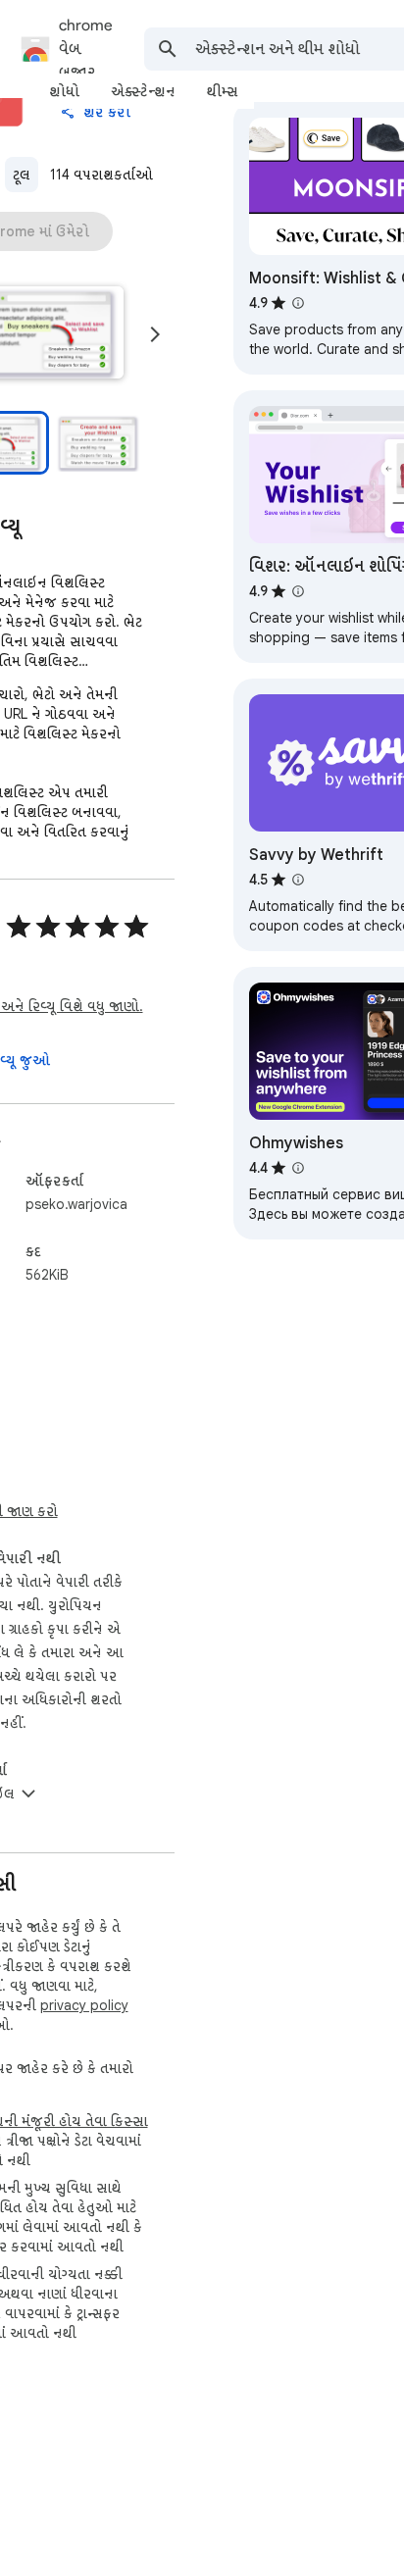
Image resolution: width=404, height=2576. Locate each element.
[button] (98, 442)
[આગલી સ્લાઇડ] (155, 334)
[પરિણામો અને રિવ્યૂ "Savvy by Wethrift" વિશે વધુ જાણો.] (298, 880)
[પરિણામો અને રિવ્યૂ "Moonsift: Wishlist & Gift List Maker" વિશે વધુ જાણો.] (298, 303)
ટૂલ (22, 175)
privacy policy (84, 2005)
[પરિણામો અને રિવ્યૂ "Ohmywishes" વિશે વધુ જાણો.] (298, 1168)
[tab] (64, 91)
